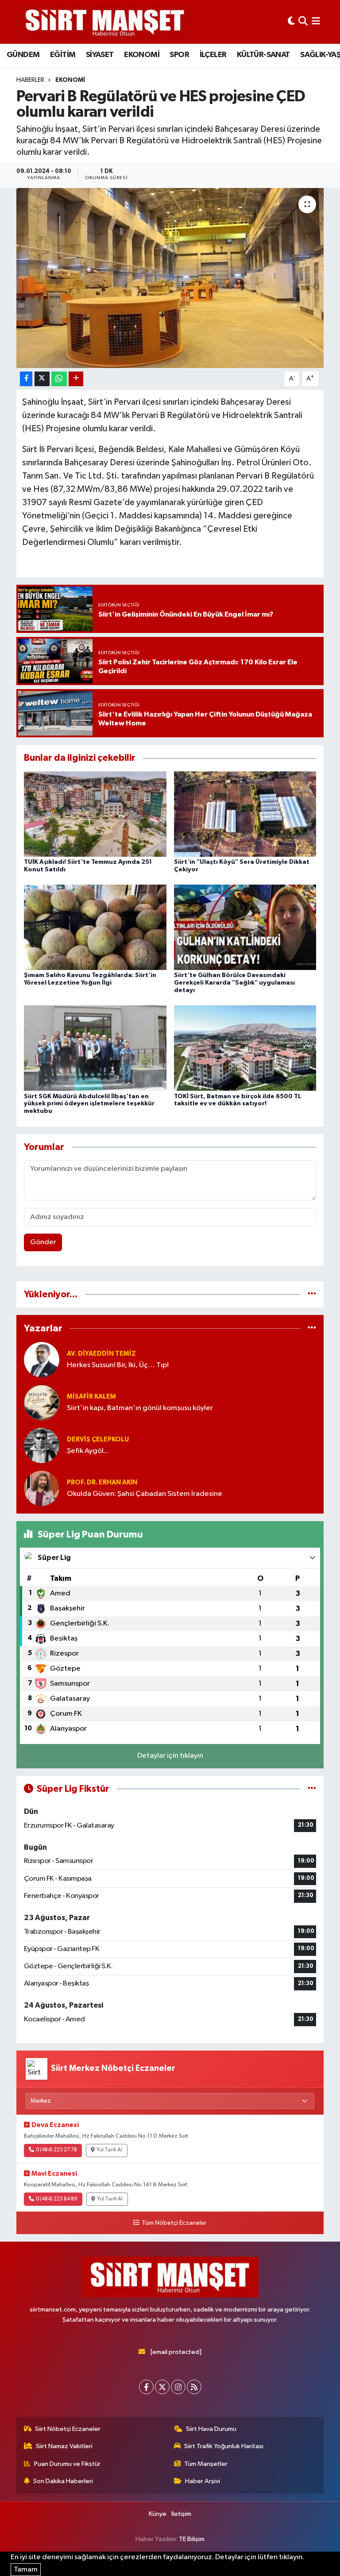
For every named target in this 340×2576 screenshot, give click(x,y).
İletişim (181, 2514)
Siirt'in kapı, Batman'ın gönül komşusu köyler (140, 1408)
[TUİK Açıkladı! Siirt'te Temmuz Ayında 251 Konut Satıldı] (95, 814)
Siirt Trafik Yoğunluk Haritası (224, 2446)
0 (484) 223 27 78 (56, 2150)
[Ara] (303, 22)
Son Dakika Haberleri (63, 2481)
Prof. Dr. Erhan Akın (102, 1482)
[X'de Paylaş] (42, 379)
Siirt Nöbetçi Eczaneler (68, 2429)
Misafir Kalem (91, 1397)
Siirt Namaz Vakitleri (64, 2446)
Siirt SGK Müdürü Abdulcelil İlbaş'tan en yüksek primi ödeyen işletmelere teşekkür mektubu (89, 1104)
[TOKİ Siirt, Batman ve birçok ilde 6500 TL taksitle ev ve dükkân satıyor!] (245, 1048)
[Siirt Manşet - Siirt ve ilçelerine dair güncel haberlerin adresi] (105, 22)
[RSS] (194, 2387)
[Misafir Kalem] (42, 1402)
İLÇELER (213, 55)
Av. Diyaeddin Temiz (101, 1354)
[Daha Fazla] (76, 379)
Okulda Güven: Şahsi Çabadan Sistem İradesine (145, 1494)
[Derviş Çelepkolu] (42, 1445)
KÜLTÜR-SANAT (263, 55)
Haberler (30, 80)
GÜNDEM (23, 55)
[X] (162, 2387)
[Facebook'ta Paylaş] (26, 379)
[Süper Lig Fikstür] (312, 1789)
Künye (158, 2514)
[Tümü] (312, 1294)
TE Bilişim (192, 2539)
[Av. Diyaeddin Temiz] (42, 1359)
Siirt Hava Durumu (211, 2429)
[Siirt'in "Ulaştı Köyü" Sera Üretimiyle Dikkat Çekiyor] (245, 814)
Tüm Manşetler (206, 2464)
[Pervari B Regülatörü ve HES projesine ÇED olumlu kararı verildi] (170, 278)
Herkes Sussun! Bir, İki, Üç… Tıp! (118, 1365)
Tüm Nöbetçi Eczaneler (174, 2223)
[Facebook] (146, 2387)
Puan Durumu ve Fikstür (67, 2464)
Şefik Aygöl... (88, 1451)
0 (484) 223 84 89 (57, 2199)
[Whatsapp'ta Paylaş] (59, 379)
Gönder (43, 1242)
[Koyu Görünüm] (291, 22)
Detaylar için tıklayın (170, 1756)
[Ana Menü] (316, 22)
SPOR (179, 55)
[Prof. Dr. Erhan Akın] (42, 1488)
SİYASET (100, 55)
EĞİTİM (63, 55)
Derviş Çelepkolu (98, 1439)
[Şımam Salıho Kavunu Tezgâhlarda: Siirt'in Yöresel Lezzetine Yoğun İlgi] (95, 927)
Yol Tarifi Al (109, 2150)
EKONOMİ (142, 55)
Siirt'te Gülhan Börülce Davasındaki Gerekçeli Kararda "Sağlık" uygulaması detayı (234, 983)
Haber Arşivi (203, 2481)
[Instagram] (178, 2387)
